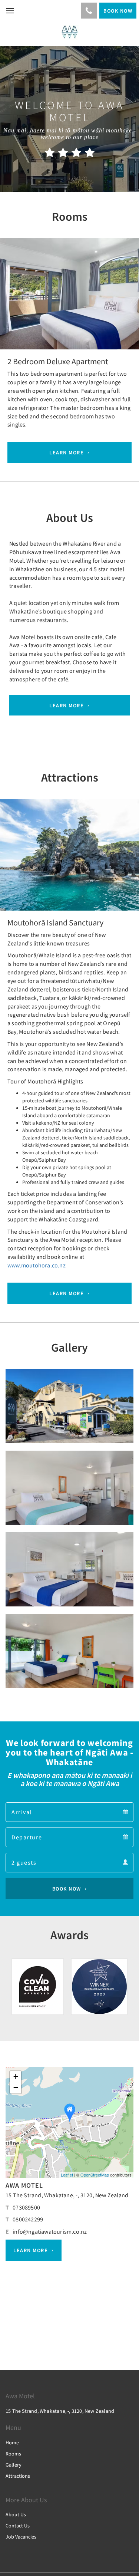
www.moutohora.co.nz (37, 1265)
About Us (16, 2514)
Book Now (67, 1889)
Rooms (13, 2454)
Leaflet (67, 2175)
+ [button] (16, 2077)
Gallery (14, 2465)
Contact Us (18, 2526)
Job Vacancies (21, 2537)
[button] (10, 306)
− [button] (16, 2088)
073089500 (26, 2207)
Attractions (18, 2476)
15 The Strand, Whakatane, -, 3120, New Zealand (67, 2195)
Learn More (67, 453)
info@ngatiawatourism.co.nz (50, 2231)
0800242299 (28, 2219)
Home (12, 2442)
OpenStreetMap (95, 2175)
